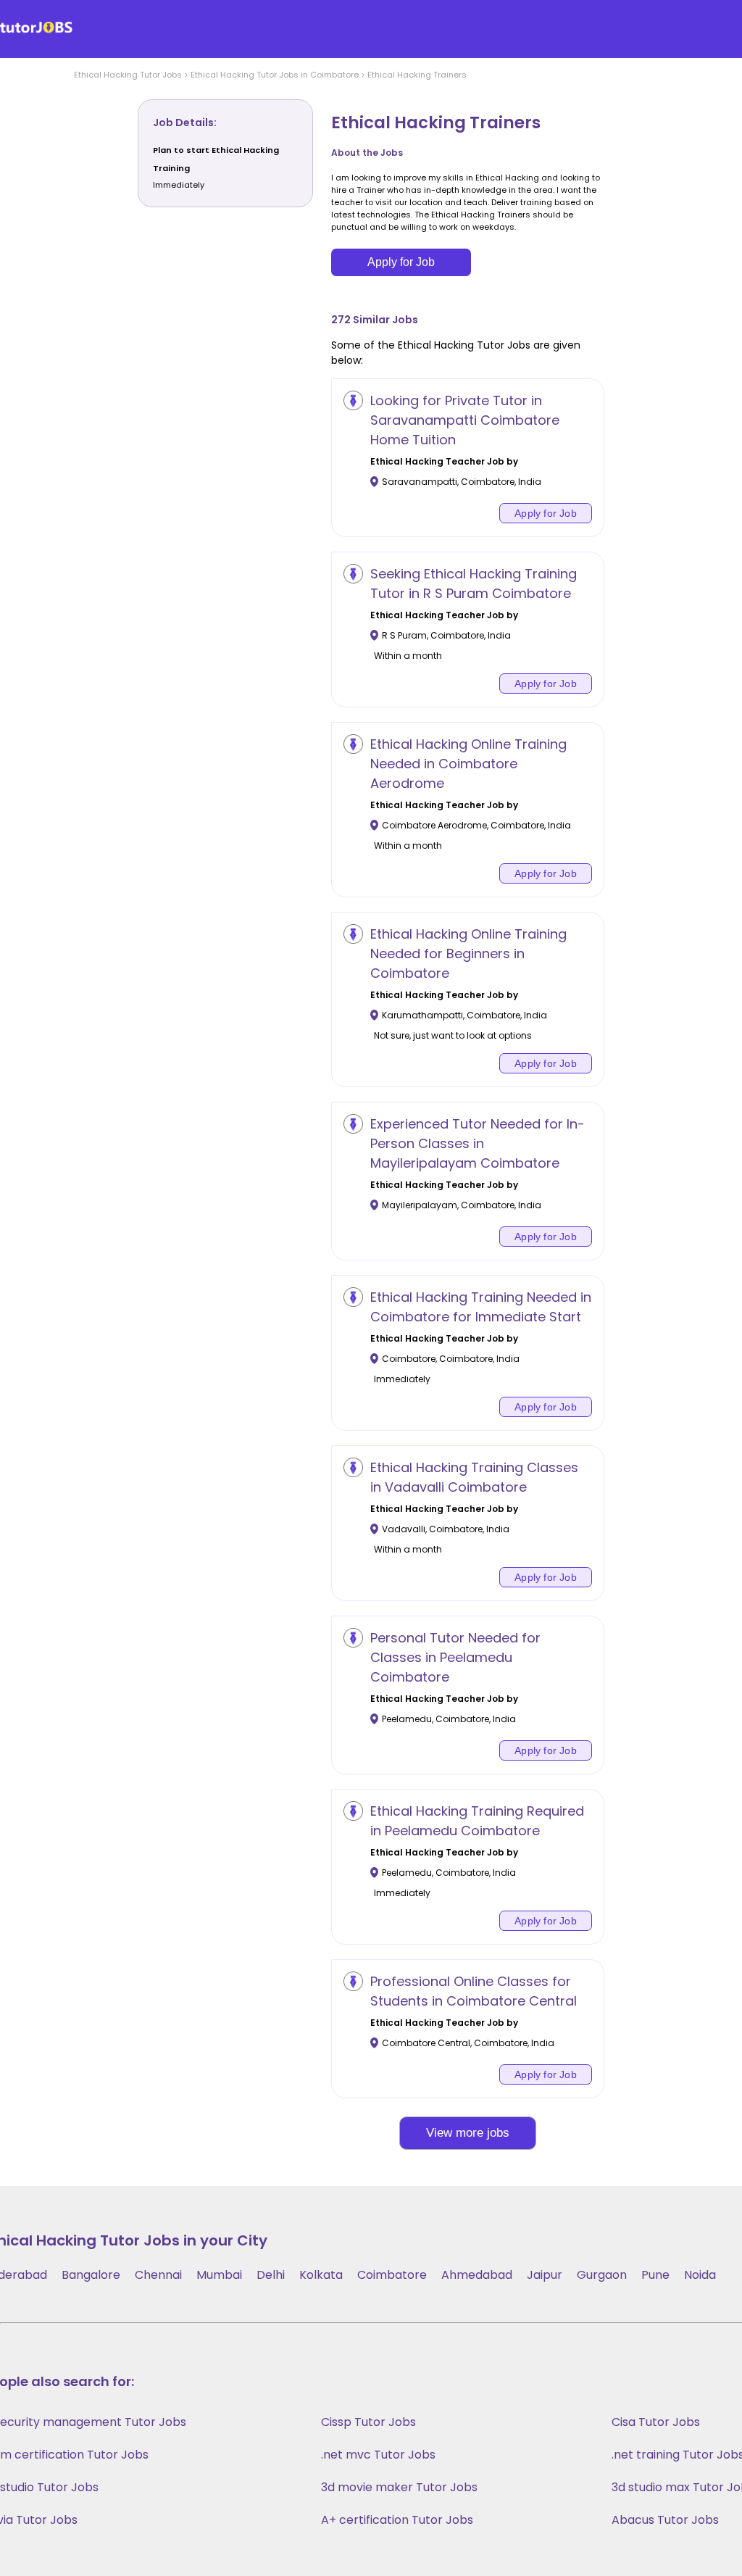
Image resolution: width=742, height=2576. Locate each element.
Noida (700, 2275)
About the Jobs (367, 153)
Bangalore (91, 2275)
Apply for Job (401, 262)
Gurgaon (602, 2275)
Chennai (158, 2275)
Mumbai (219, 2275)
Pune (655, 2275)
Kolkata (321, 2275)
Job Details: (185, 122)
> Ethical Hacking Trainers (413, 75)
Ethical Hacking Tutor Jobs (128, 75)
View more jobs (468, 2133)
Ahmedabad (477, 2275)
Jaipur (545, 2275)
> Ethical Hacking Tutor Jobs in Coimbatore (270, 75)
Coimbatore (392, 2275)
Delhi (271, 2275)
